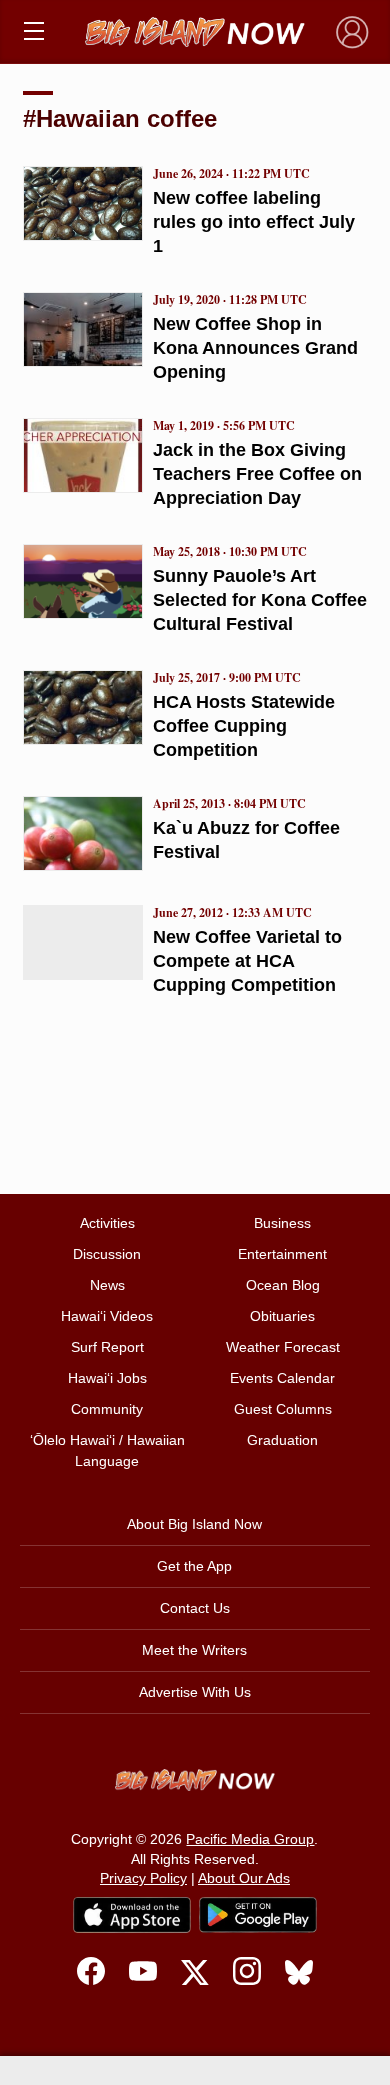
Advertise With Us (195, 1692)
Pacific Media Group (250, 1839)
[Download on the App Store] (132, 1914)
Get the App (194, 1566)
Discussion (107, 1254)
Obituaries (282, 1316)
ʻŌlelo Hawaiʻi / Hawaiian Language (107, 1450)
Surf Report (107, 1347)
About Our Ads (244, 1878)
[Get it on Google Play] (258, 1915)
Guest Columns (283, 1409)
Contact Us (195, 1608)
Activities (107, 1223)
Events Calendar (282, 1378)
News (107, 1285)
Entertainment (282, 1254)
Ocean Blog (283, 1285)
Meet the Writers (194, 1650)
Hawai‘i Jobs (107, 1378)
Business (282, 1223)
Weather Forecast (283, 1347)
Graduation (282, 1440)
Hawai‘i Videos (107, 1316)
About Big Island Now (194, 1524)
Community (107, 1409)
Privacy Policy (143, 1878)
